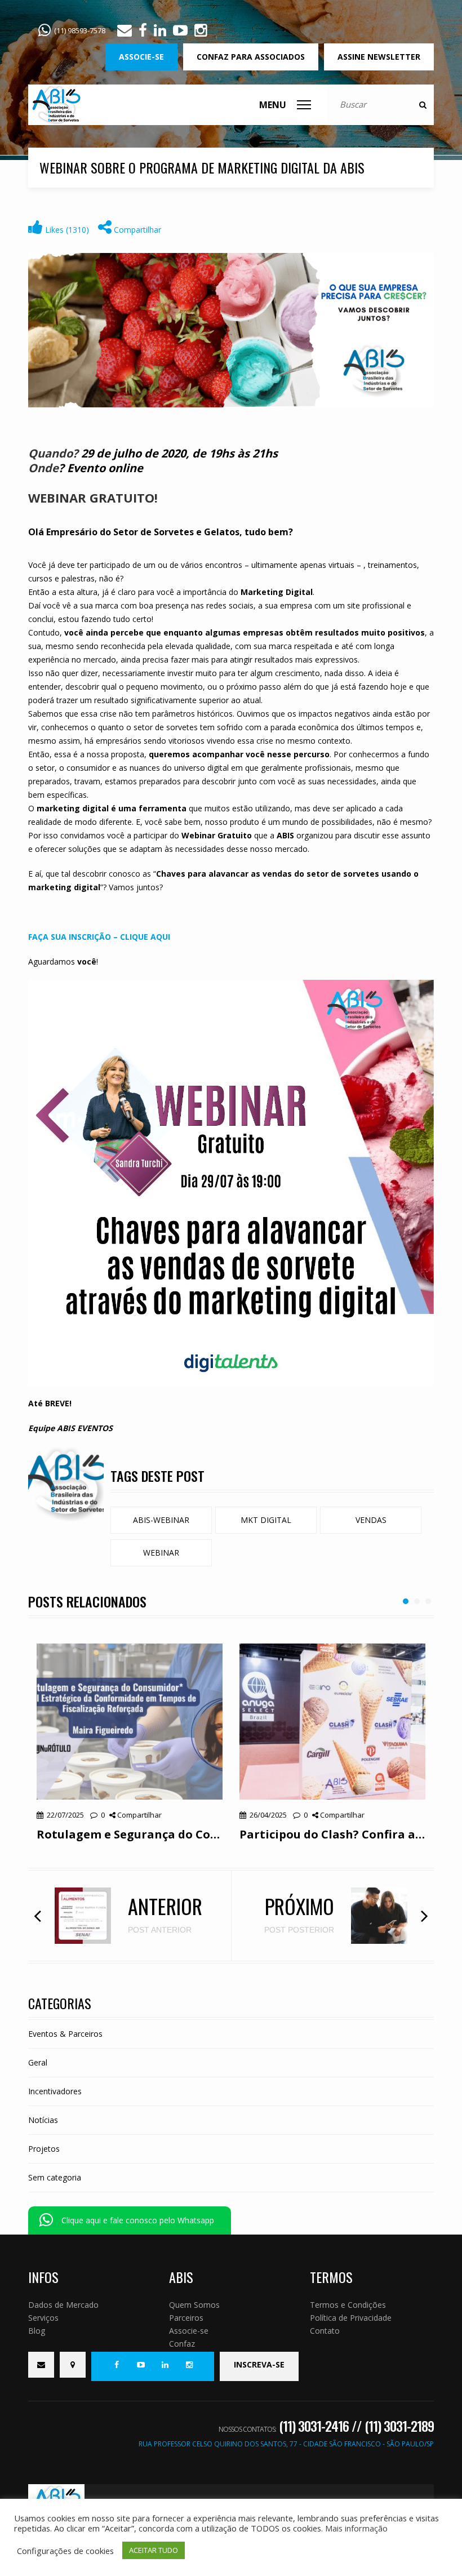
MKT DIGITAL (266, 1520)
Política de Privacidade (351, 2318)
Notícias (43, 2120)
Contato (325, 2331)
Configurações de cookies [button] (65, 2551)
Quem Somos (194, 2305)
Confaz (182, 2344)
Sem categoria (55, 2177)
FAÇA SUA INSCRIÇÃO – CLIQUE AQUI (99, 937)
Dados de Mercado (63, 2305)
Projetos (44, 2149)
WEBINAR (161, 1553)
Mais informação (356, 2528)
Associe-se (189, 2331)
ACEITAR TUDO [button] (154, 2550)
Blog (37, 2331)
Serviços (43, 2318)
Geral (38, 2062)
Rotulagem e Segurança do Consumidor (130, 1834)
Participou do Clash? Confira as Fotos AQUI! (332, 1834)
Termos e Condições (348, 2305)
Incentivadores (55, 2091)
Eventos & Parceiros (65, 2034)
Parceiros (186, 2318)
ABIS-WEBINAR (161, 1520)
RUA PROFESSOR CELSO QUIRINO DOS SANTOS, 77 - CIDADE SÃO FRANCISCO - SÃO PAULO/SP (286, 2444)
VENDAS (371, 1520)
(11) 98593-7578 (80, 30)
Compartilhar (136, 230)
